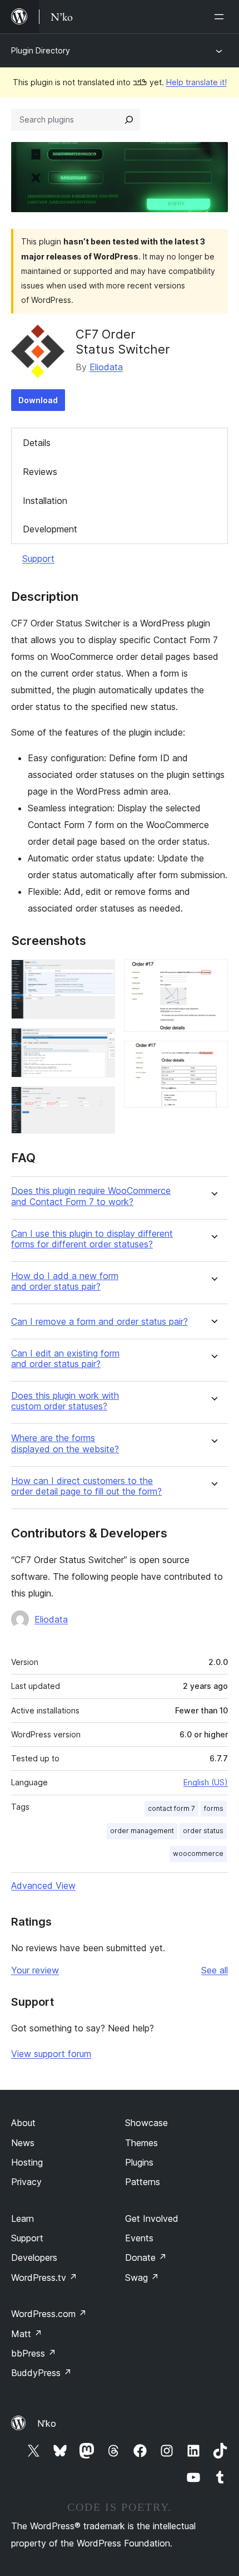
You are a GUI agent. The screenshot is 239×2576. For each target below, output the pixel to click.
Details (37, 443)
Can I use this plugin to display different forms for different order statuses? (92, 1239)
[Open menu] (221, 17)
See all (215, 1970)
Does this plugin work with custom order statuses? (65, 1401)
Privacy (26, 2182)
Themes (141, 2143)
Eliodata (106, 367)
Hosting (27, 2162)
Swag (142, 2278)
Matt (27, 2334)
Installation (45, 501)
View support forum (51, 2054)
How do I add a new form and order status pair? (65, 1281)
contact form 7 (171, 1808)
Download (38, 400)
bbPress (34, 2353)
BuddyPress (41, 2373)
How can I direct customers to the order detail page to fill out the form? (86, 1486)
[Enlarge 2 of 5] (100, 1043)
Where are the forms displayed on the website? (65, 1443)
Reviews (40, 472)
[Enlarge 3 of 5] (100, 1101)
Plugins (139, 2162)
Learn (23, 2219)
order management (142, 1831)
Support (38, 559)
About (23, 2123)
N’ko (47, 2423)
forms (214, 1808)
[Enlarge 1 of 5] (100, 974)
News (23, 2143)
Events (139, 2238)
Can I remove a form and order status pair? (99, 1322)
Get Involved (152, 2219)
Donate (146, 2257)
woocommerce (198, 1853)
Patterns (143, 2182)
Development (50, 529)
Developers (34, 2257)
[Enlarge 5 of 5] (213, 1056)
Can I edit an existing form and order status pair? (65, 1359)
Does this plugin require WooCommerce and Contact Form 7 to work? (91, 1196)
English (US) (206, 1782)
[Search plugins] (129, 120)
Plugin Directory (41, 50)
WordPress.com (49, 2314)
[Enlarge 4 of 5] (213, 974)
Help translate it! (196, 82)
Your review (35, 1970)
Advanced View (43, 1886)
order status (203, 1831)
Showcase (146, 2123)
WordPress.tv (44, 2278)
